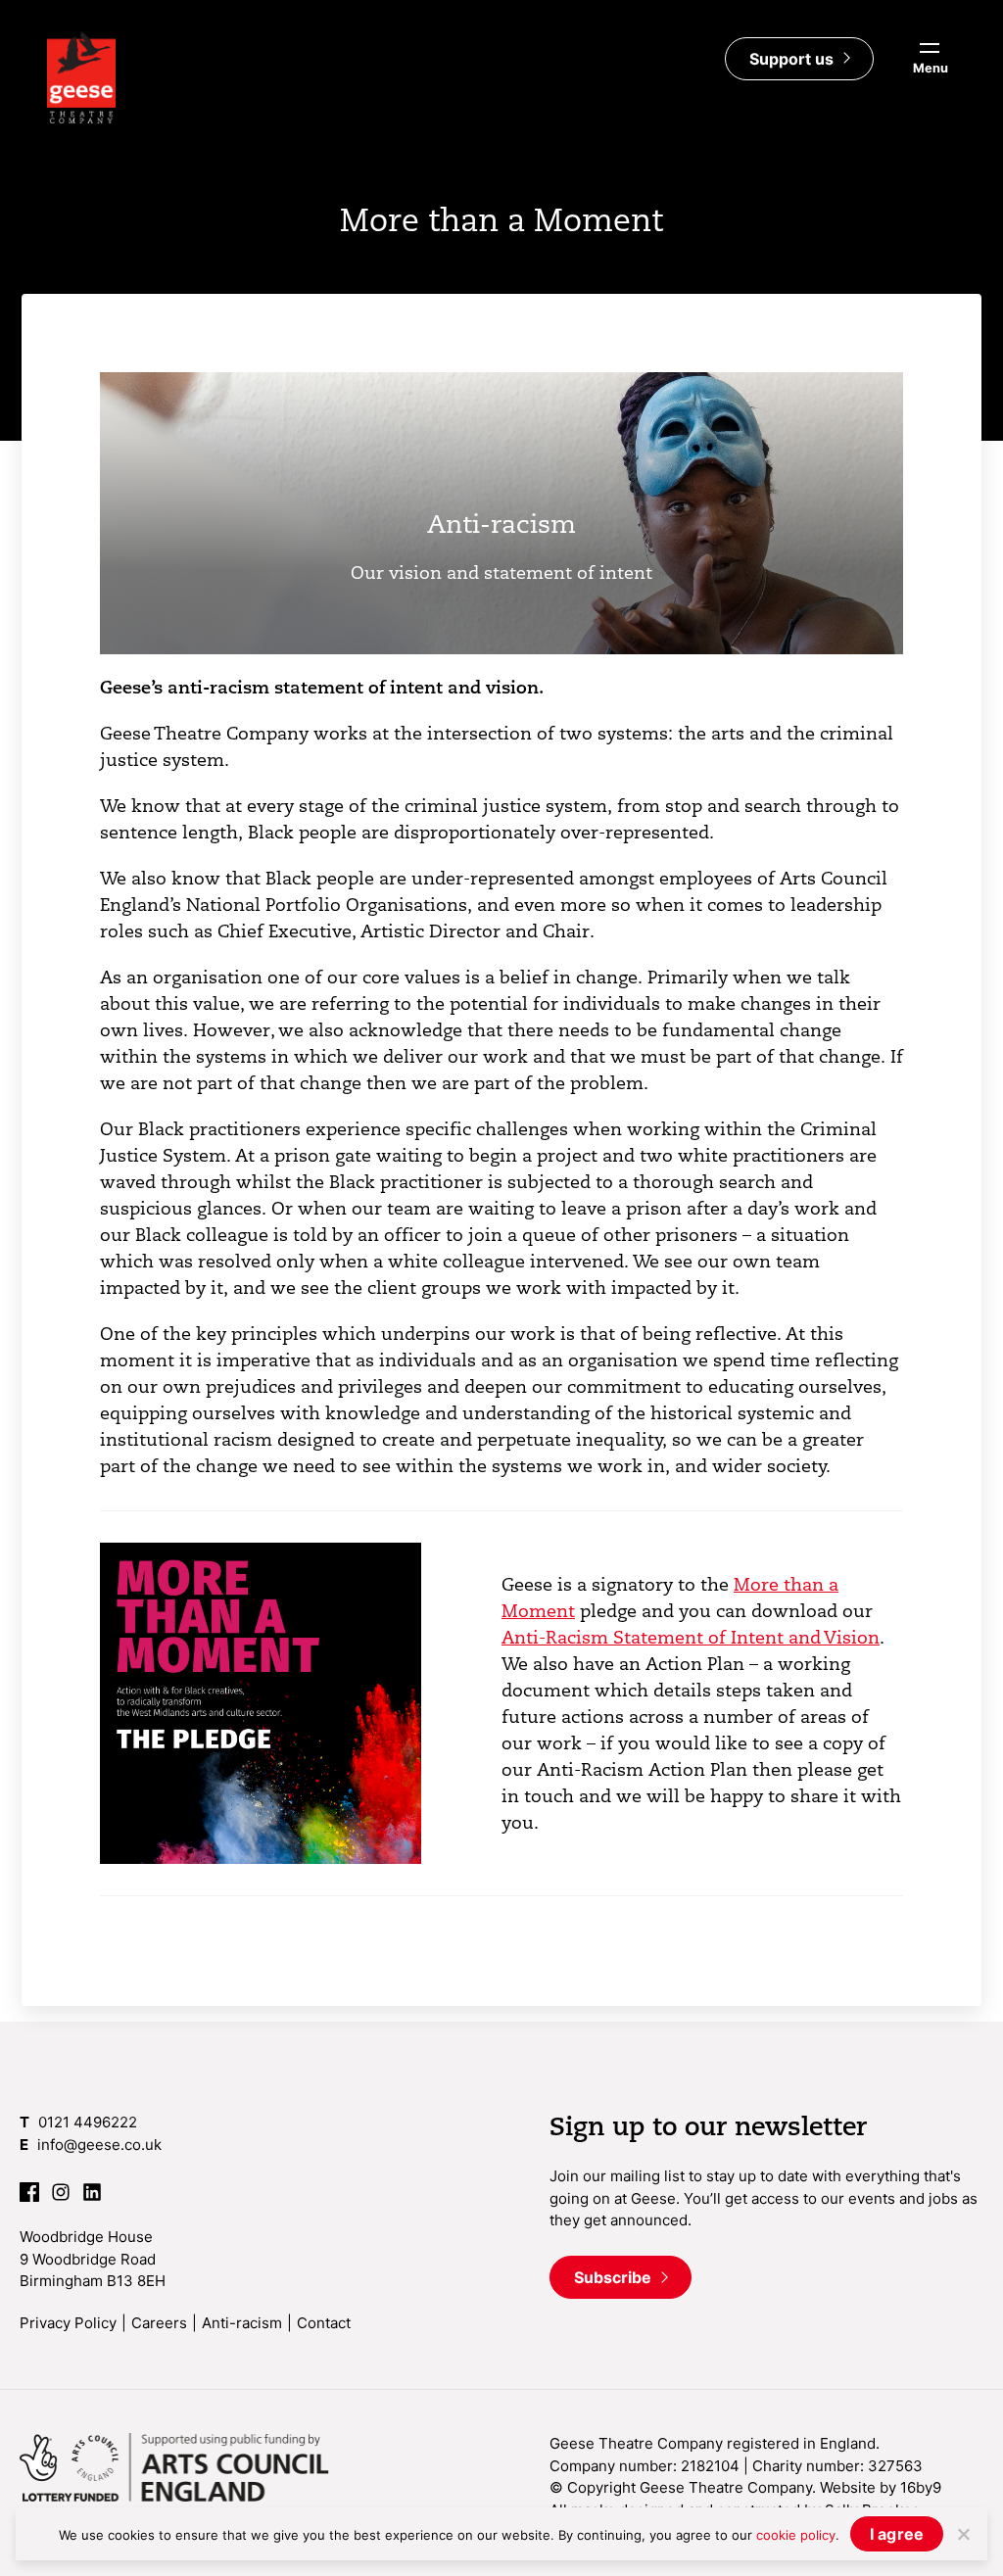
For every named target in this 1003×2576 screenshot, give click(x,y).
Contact (324, 2323)
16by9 (921, 2487)
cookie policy (796, 2535)
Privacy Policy (68, 2323)
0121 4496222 (88, 2122)
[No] (963, 2534)
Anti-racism (242, 2323)
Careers (159, 2323)
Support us (793, 59)
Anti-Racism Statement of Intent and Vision (691, 1637)
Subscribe (615, 2277)
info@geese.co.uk (99, 2145)
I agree (897, 2534)
